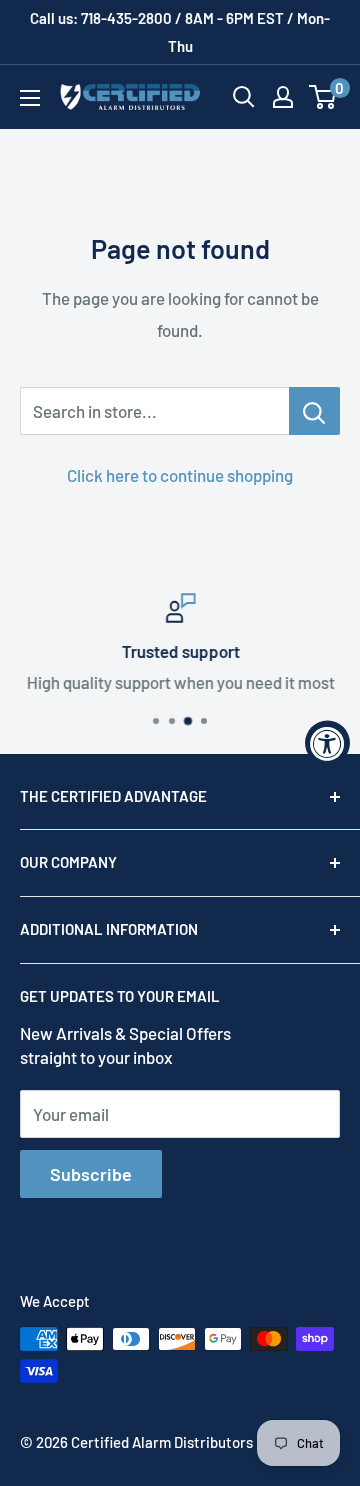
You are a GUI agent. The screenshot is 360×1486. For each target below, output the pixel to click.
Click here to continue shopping (180, 475)
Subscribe (91, 1174)
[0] (323, 97)
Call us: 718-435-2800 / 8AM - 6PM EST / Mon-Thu (180, 32)
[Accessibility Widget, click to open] (327, 743)
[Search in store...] (314, 411)
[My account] (283, 97)
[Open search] (244, 97)
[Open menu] (30, 98)
